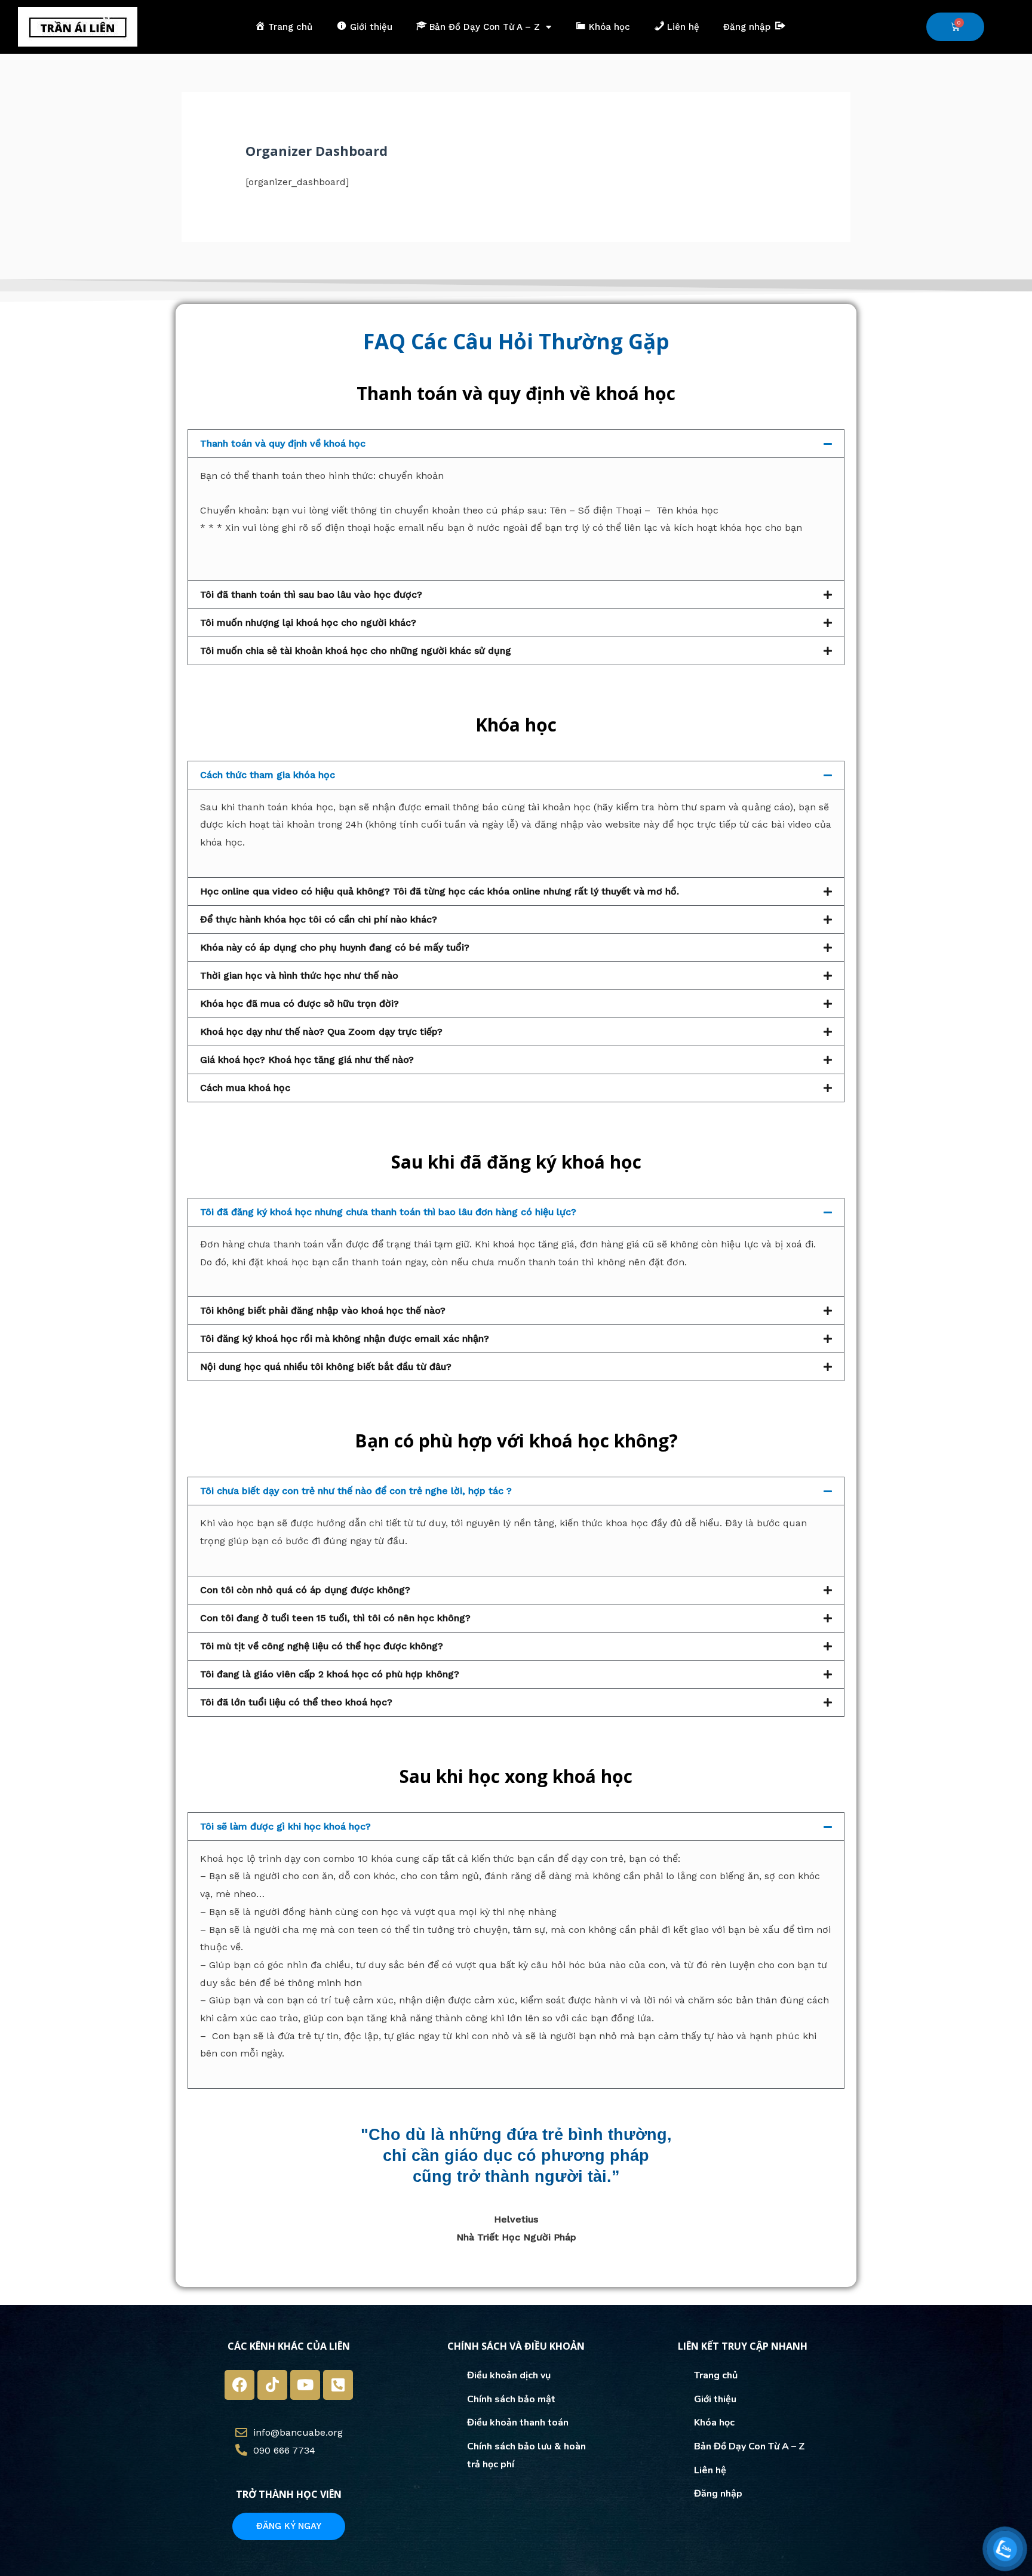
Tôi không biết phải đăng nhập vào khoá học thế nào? (323, 1310)
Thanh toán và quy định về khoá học (283, 443)
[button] (516, 444)
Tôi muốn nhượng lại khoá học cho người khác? (308, 623)
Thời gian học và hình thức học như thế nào (299, 975)
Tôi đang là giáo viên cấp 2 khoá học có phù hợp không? (330, 1674)
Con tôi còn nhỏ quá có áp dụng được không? (305, 1590)
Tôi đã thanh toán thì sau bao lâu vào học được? (311, 594)
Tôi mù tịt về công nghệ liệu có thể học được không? (322, 1646)
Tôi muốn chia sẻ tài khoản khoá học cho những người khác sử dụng (356, 651)
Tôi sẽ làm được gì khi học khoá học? (285, 1826)
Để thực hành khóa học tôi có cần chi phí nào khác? (319, 919)
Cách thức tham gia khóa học (268, 775)
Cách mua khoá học (245, 1088)
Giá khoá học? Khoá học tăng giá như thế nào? (307, 1060)
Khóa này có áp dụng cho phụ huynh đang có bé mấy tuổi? (335, 947)
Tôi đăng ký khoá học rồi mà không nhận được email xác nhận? (345, 1338)
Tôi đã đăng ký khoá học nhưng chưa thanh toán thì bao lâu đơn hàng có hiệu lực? (388, 1212)
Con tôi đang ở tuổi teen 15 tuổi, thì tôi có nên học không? (335, 1618)
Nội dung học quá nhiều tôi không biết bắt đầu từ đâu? (326, 1367)
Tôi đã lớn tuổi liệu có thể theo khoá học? (296, 1702)
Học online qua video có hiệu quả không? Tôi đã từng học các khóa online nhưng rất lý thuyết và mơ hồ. (440, 891)
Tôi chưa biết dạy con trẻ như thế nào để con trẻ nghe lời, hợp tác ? (356, 1491)
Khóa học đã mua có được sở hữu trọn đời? (300, 1003)
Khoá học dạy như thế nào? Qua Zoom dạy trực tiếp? (321, 1032)
